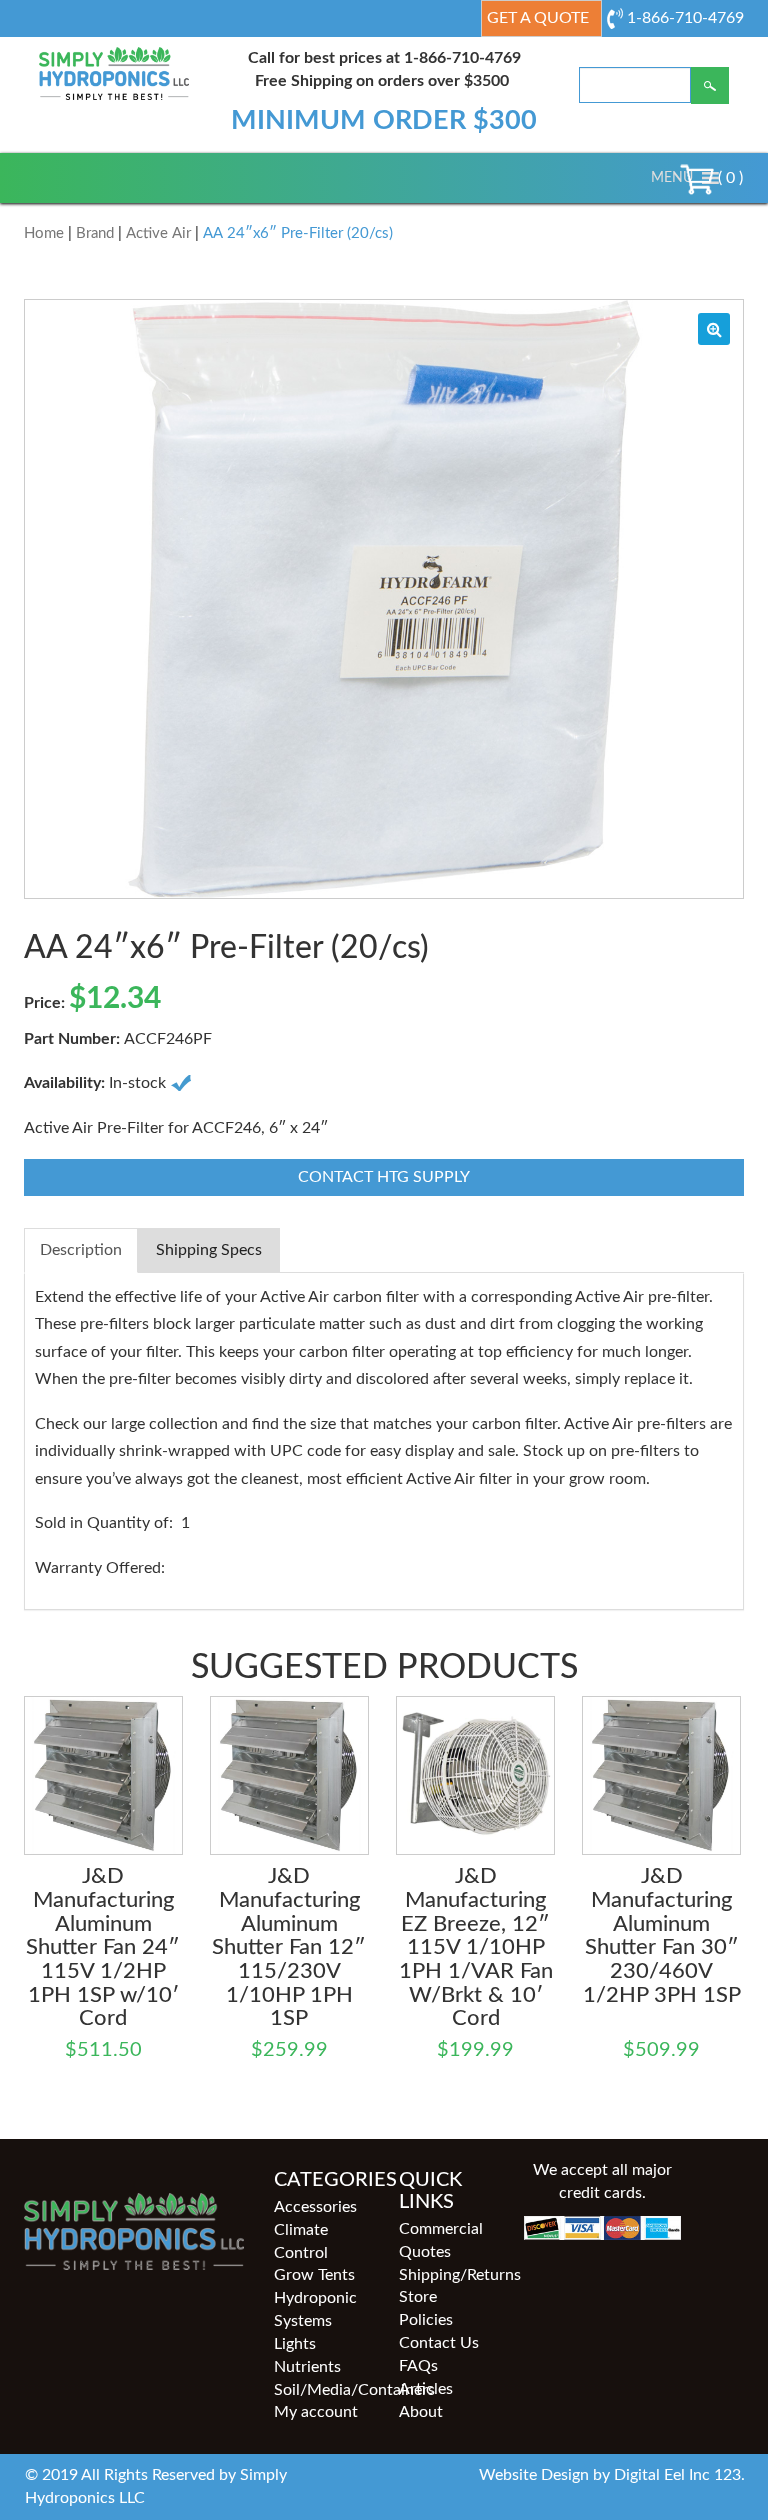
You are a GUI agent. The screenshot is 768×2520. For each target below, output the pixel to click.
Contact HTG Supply (384, 1177)
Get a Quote (538, 18)
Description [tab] (81, 1250)
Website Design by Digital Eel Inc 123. (612, 2475)
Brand (95, 233)
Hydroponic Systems (315, 2309)
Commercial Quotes (441, 2240)
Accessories (315, 2207)
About (421, 2412)
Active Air (158, 233)
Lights (295, 2344)
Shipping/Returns (446, 2275)
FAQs (418, 2366)
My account (316, 2412)
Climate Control (301, 2241)
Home (44, 233)
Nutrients (307, 2367)
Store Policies (426, 2308)
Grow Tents (314, 2275)
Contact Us (439, 2343)
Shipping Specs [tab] (209, 1250)
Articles (426, 2389)
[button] (672, 178)
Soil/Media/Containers (321, 2390)
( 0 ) (728, 178)
